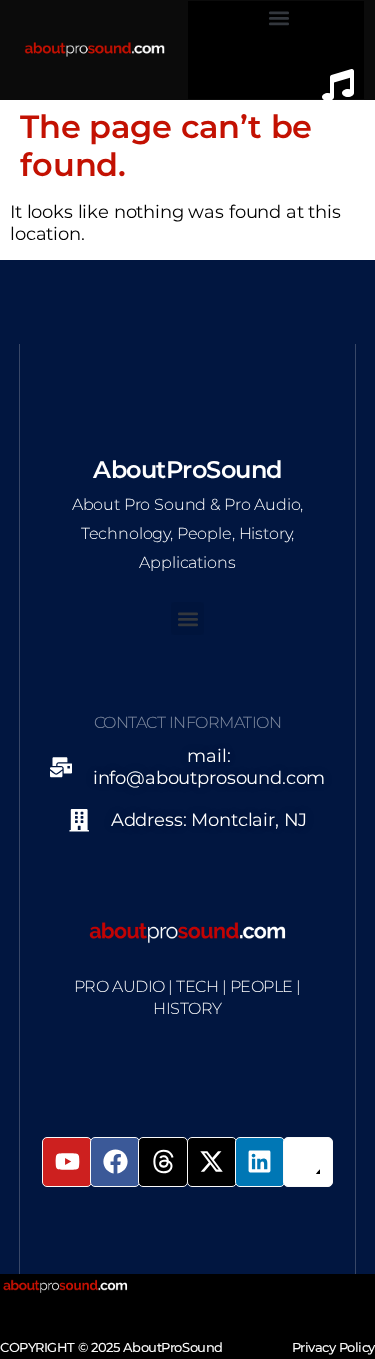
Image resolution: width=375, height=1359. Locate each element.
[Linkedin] (260, 1162)
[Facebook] (115, 1162)
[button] (279, 17)
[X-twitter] (212, 1162)
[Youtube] (67, 1162)
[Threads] (163, 1162)
